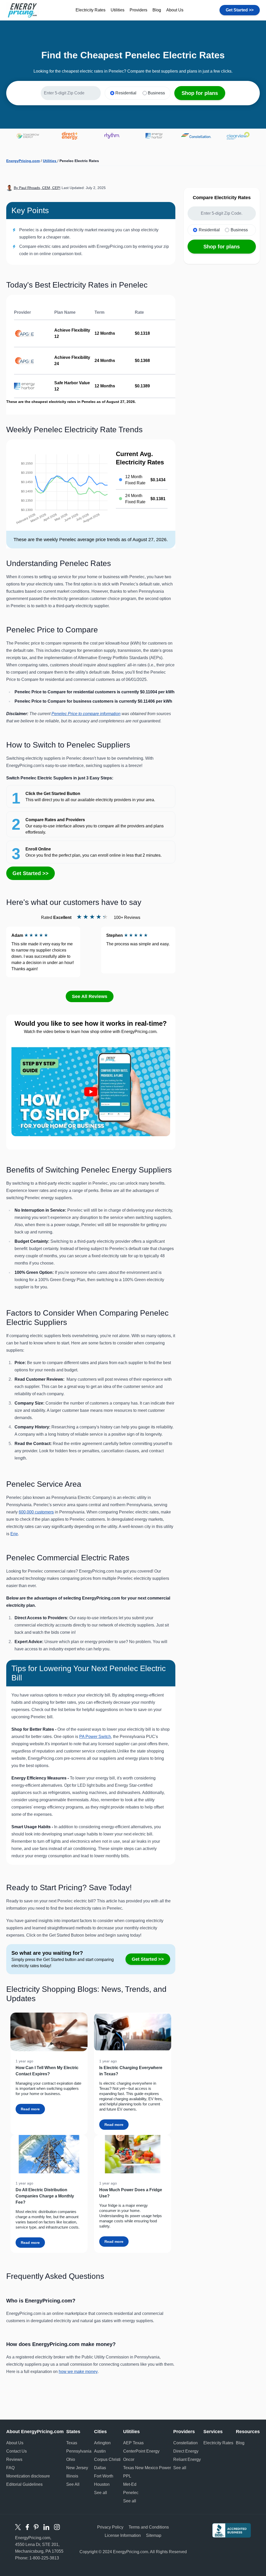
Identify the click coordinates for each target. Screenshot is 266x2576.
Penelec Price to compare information (86, 714)
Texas (72, 2443)
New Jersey (77, 2468)
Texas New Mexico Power (147, 2468)
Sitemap (154, 2535)
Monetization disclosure (28, 2476)
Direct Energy (186, 2451)
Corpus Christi (107, 2459)
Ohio (71, 2459)
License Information (123, 2535)
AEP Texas (133, 2443)
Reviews (14, 2459)
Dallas (100, 2468)
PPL (127, 2476)
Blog (157, 10)
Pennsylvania (79, 2451)
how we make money (78, 2372)
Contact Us (16, 2451)
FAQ (10, 2468)
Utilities (118, 10)
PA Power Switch (95, 1737)
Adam (17, 935)
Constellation (185, 2443)
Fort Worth (104, 2476)
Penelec (131, 2493)
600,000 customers (36, 1512)
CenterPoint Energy (141, 2451)
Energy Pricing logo (23, 10)
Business (156, 93)
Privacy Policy (110, 2527)
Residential (126, 93)
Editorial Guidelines (24, 2484)
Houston (102, 2484)
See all (101, 2493)
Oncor (129, 2459)
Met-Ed (130, 2484)
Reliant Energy (187, 2459)
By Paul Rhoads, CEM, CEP (37, 188)
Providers (138, 10)
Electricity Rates (91, 10)
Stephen (115, 935)
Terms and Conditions (149, 2527)
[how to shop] (91, 1092)
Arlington (102, 2443)
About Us (175, 10)
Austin (100, 2451)
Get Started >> (240, 10)
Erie (14, 1534)
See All (73, 2484)
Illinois (72, 2476)
